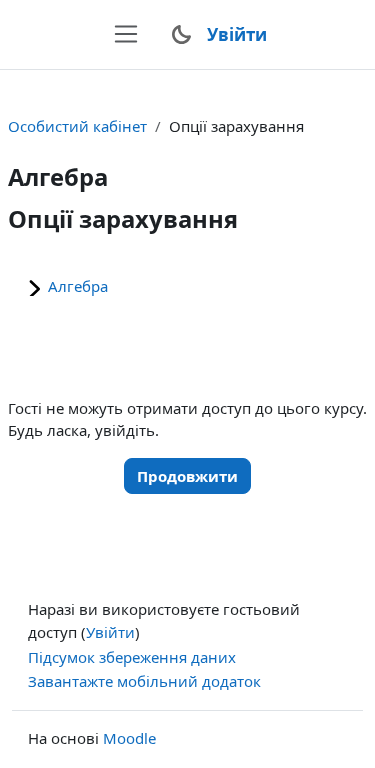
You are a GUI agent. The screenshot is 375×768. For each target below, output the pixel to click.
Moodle (129, 738)
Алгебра (78, 286)
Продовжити (187, 476)
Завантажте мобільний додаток (144, 681)
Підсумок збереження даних (132, 657)
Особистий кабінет (77, 126)
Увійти (237, 34)
